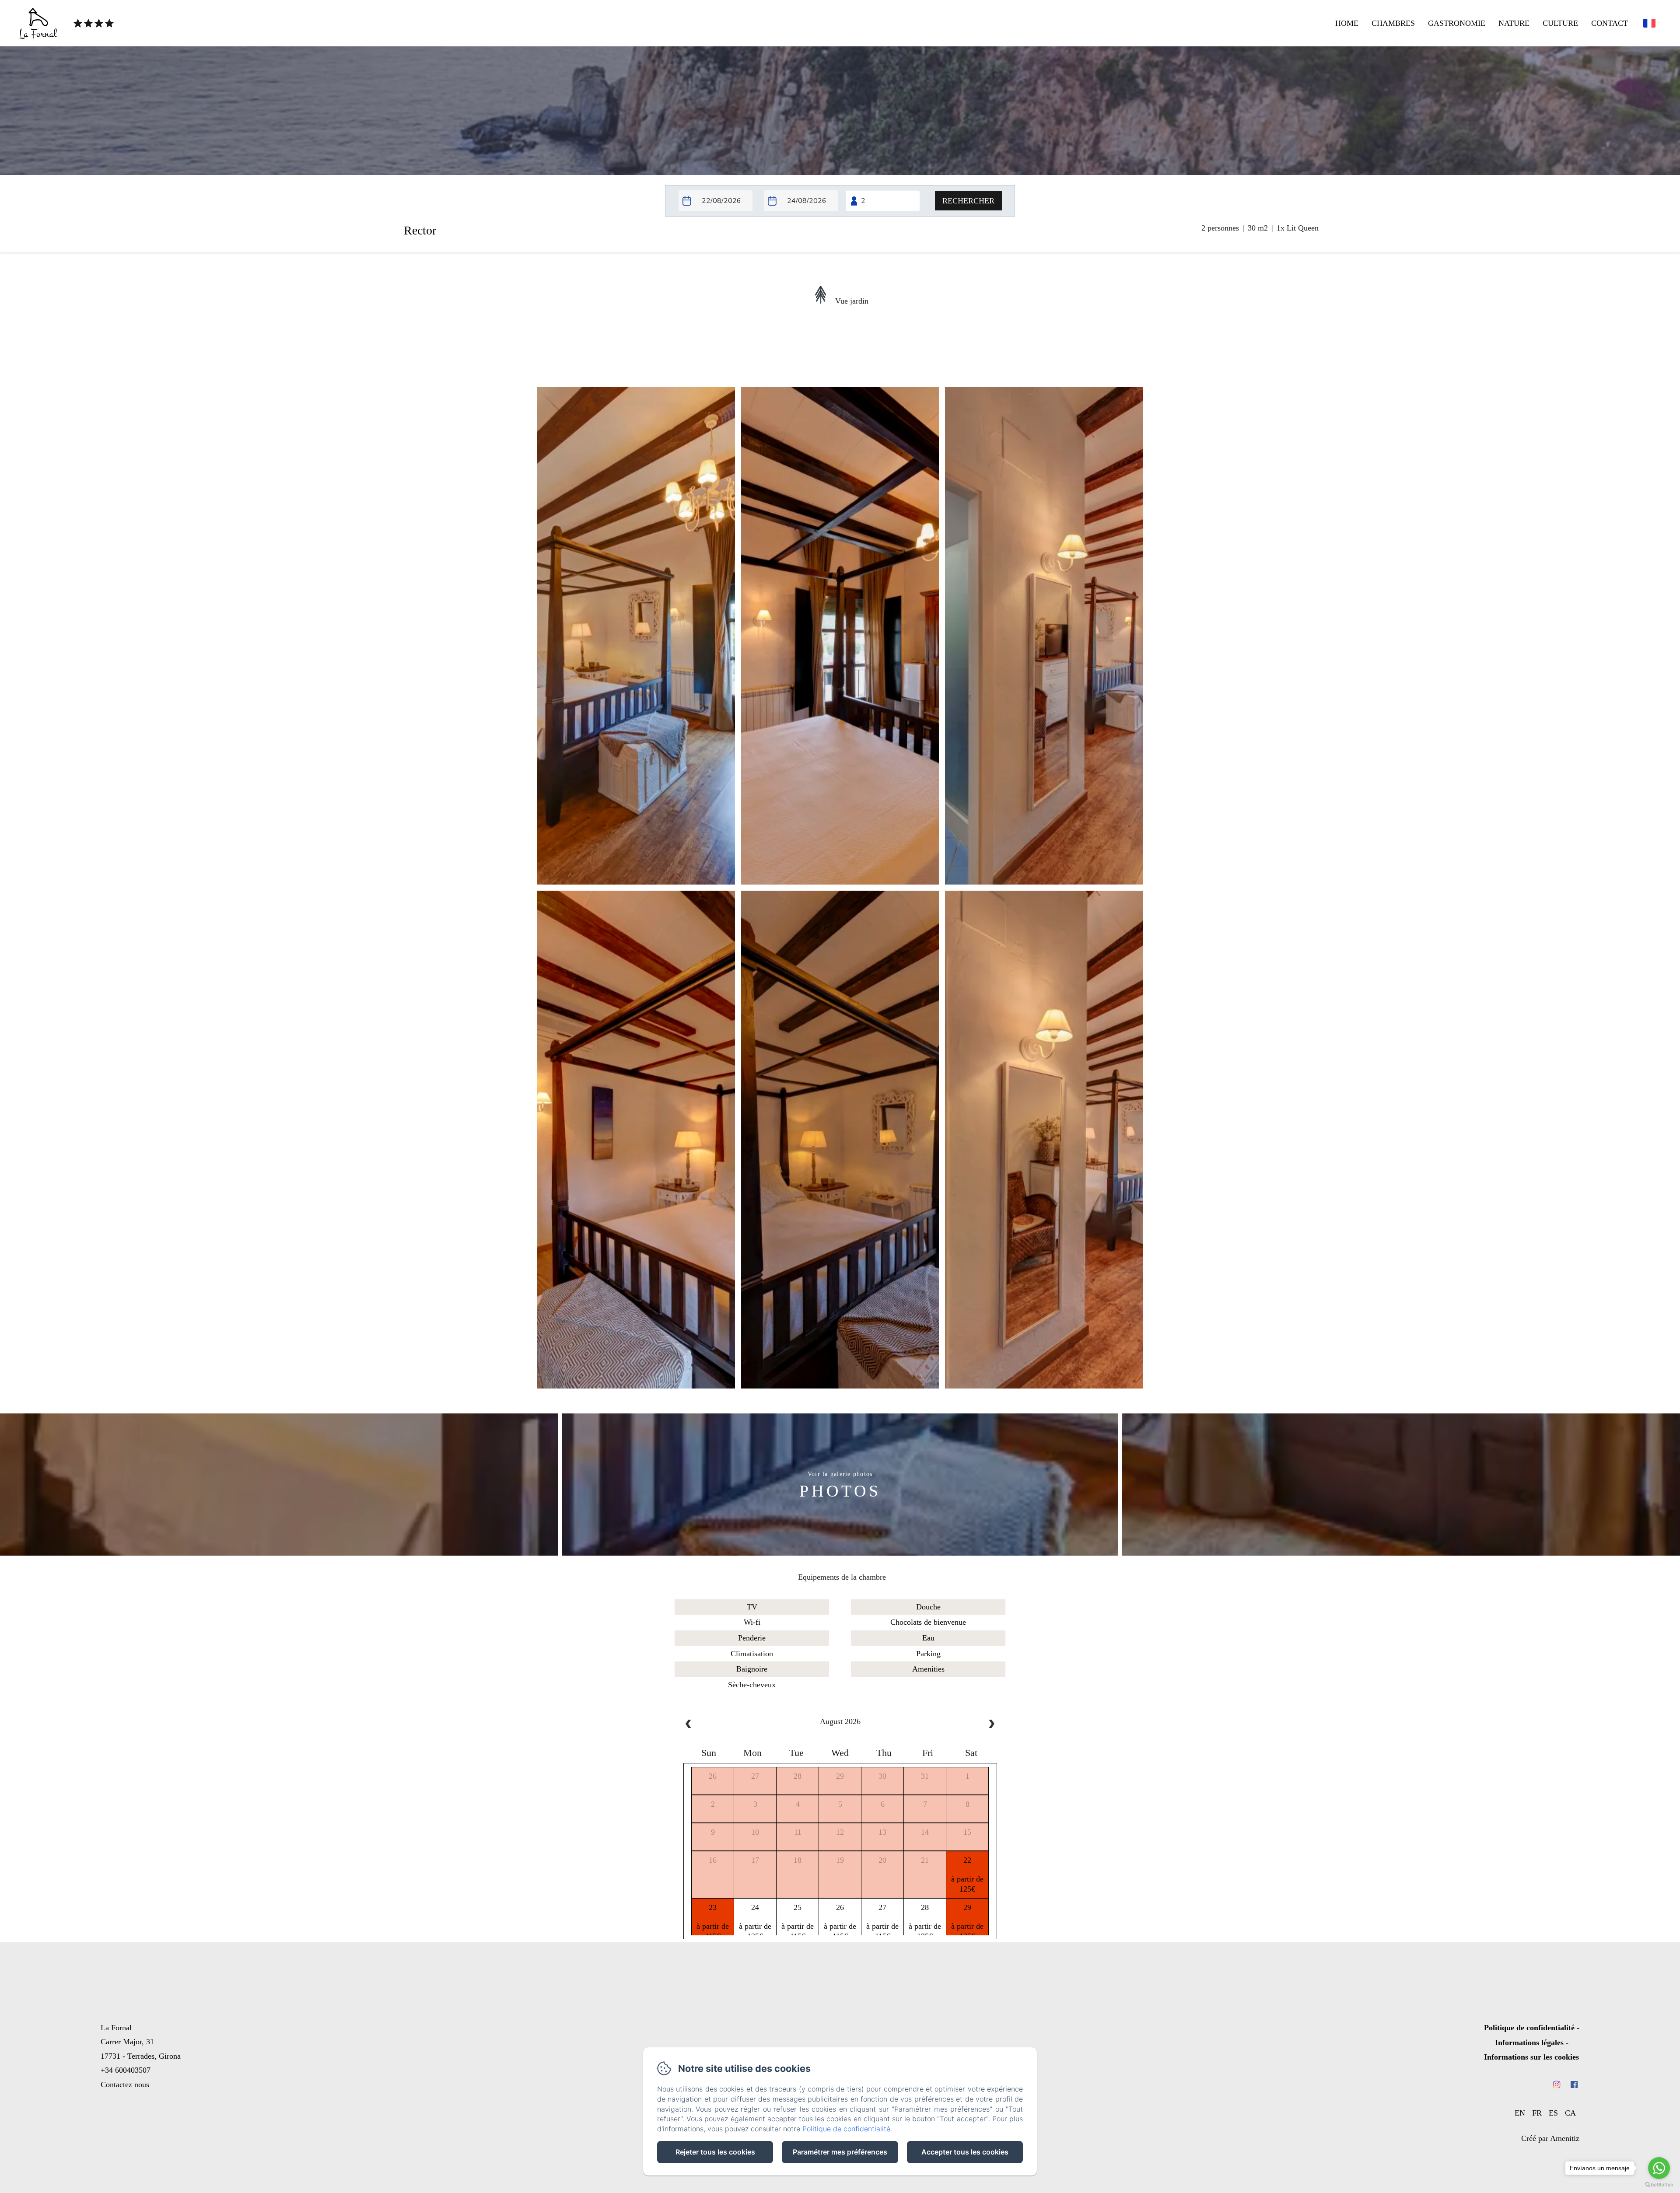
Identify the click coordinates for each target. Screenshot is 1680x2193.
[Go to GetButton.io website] (1659, 2184)
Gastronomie (1457, 23)
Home (1347, 23)
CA (1570, 2113)
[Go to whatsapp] (1659, 2168)
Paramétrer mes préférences (840, 2152)
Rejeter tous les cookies (715, 2152)
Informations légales (1529, 2043)
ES (1553, 2113)
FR (1537, 2113)
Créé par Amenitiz (1550, 2138)
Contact (1610, 23)
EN (1520, 2113)
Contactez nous (125, 2085)
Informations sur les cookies (1531, 2057)
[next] (991, 1725)
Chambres (1393, 23)
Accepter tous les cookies (965, 2152)
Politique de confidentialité (1529, 2028)
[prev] (689, 1725)
